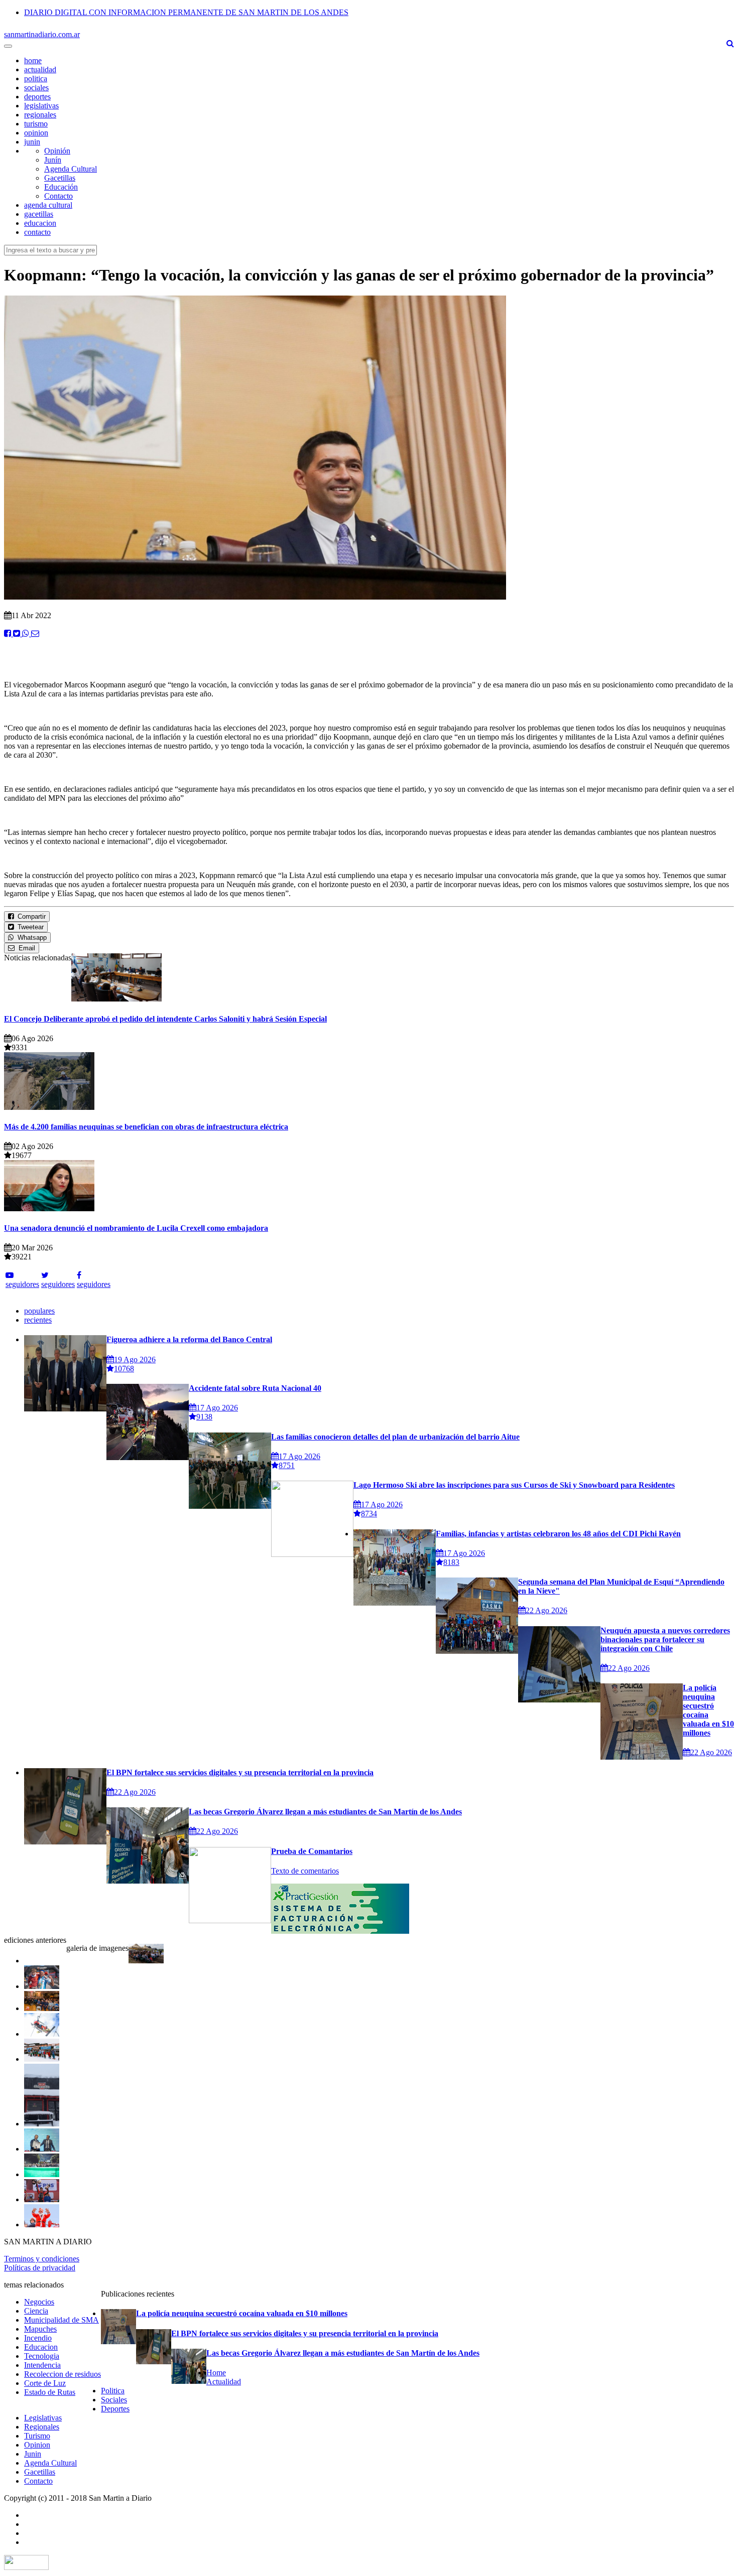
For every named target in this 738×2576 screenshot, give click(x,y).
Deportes (115, 2409)
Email (25, 948)
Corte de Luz (45, 2383)
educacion (40, 223)
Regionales (42, 2427)
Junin (33, 2454)
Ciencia (36, 2311)
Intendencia (42, 2365)
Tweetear (29, 927)
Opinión (57, 151)
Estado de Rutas (50, 2392)
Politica (113, 2391)
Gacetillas (60, 178)
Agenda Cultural (71, 169)
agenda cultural (48, 205)
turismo (36, 124)
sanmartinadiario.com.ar (42, 34)
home (33, 60)
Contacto (58, 196)
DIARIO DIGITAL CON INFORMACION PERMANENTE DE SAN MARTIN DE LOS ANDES (186, 12)
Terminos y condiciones (42, 2259)
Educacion (41, 2347)
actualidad (40, 69)
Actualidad (224, 2382)
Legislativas (43, 2418)
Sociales (114, 2400)
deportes (37, 97)
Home (216, 2373)
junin (32, 142)
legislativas (41, 106)
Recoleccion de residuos (63, 2374)
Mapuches (40, 2329)
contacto (37, 232)
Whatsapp (30, 938)
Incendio (38, 2338)
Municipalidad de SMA (61, 2320)
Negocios (39, 2302)
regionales (40, 115)
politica (36, 79)
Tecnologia (42, 2356)
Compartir (30, 916)
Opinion (37, 2445)
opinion (36, 133)
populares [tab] (39, 1311)
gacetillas (39, 214)
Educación (61, 187)
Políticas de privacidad (40, 2268)
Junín (53, 160)
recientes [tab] (38, 1320)
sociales (36, 88)
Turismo (37, 2436)
